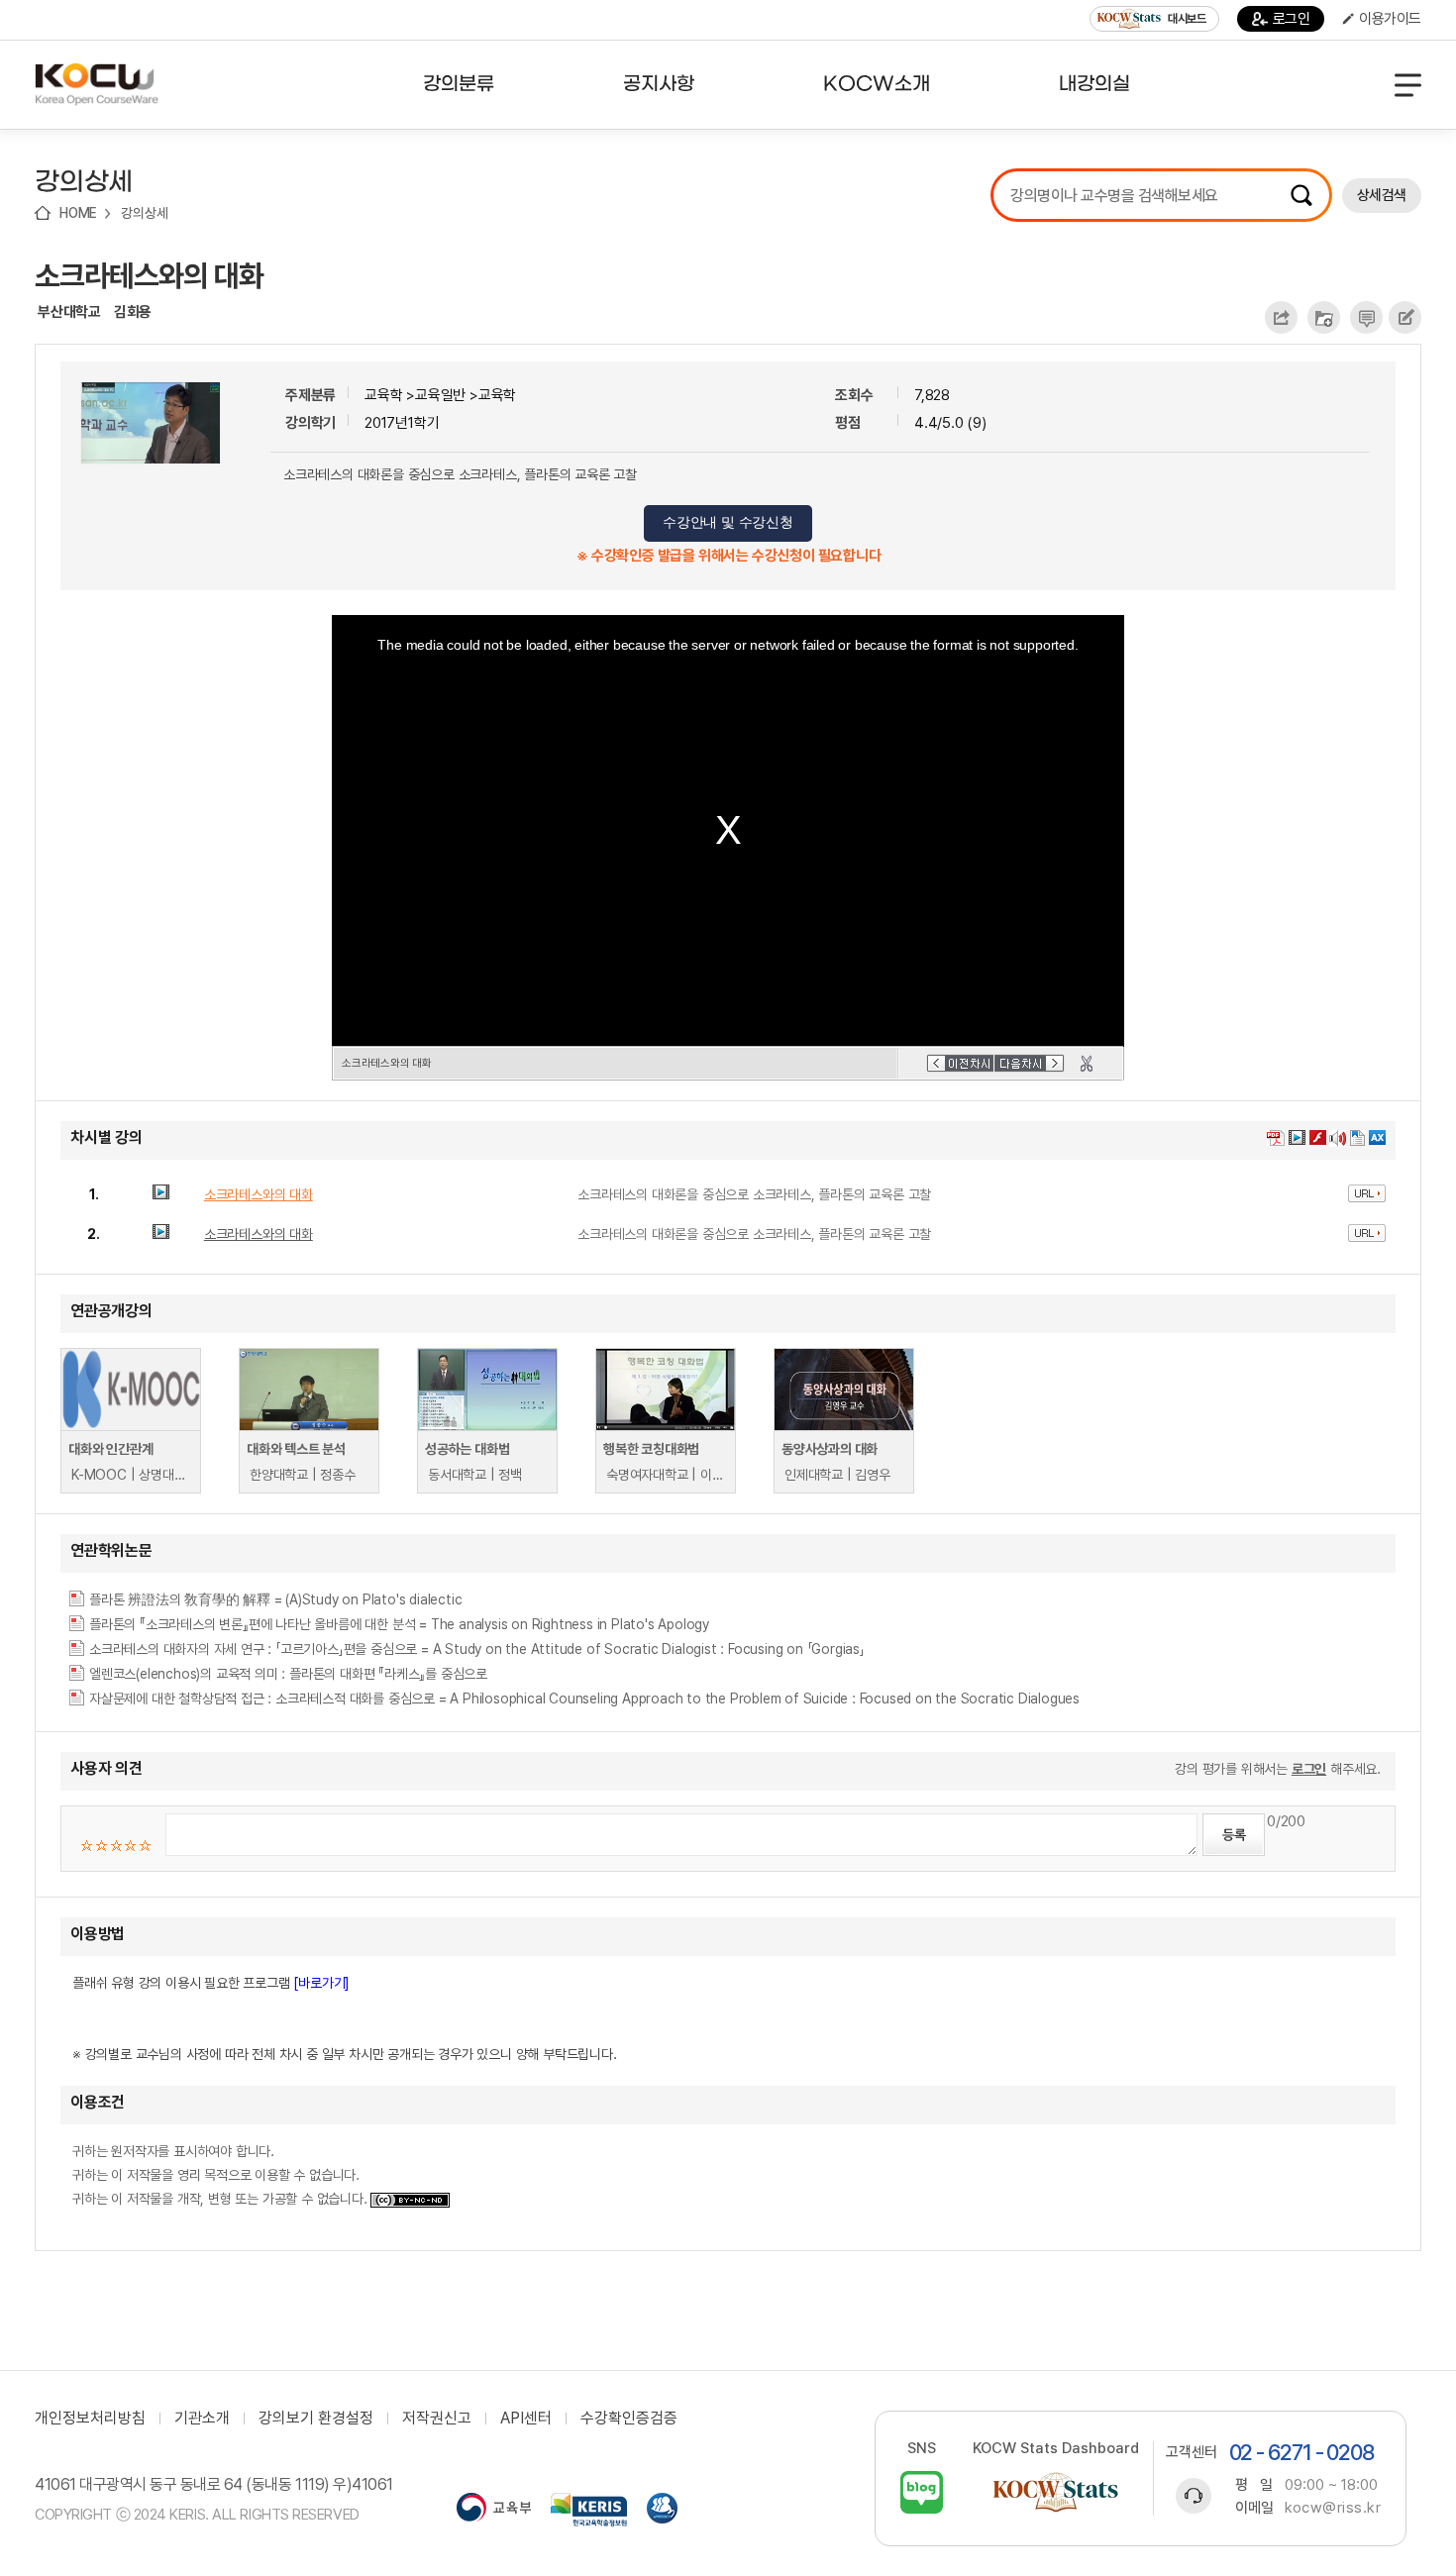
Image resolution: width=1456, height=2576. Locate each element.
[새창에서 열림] (494, 2510)
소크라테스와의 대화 (149, 275)
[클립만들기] (1087, 1064)
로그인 (1292, 19)
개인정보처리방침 (90, 2419)
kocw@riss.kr (1333, 2508)
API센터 (526, 2419)
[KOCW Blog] (922, 2492)
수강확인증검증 (629, 2419)
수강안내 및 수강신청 (728, 522)
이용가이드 (1390, 19)
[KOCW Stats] (1056, 2492)
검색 (1301, 195)
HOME (78, 213)
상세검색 (1382, 195)
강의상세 (144, 213)
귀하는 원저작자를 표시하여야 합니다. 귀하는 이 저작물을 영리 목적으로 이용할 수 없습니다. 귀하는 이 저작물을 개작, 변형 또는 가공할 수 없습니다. (221, 2175)
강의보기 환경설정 (316, 2419)
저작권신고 (437, 2419)
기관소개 (202, 2419)
